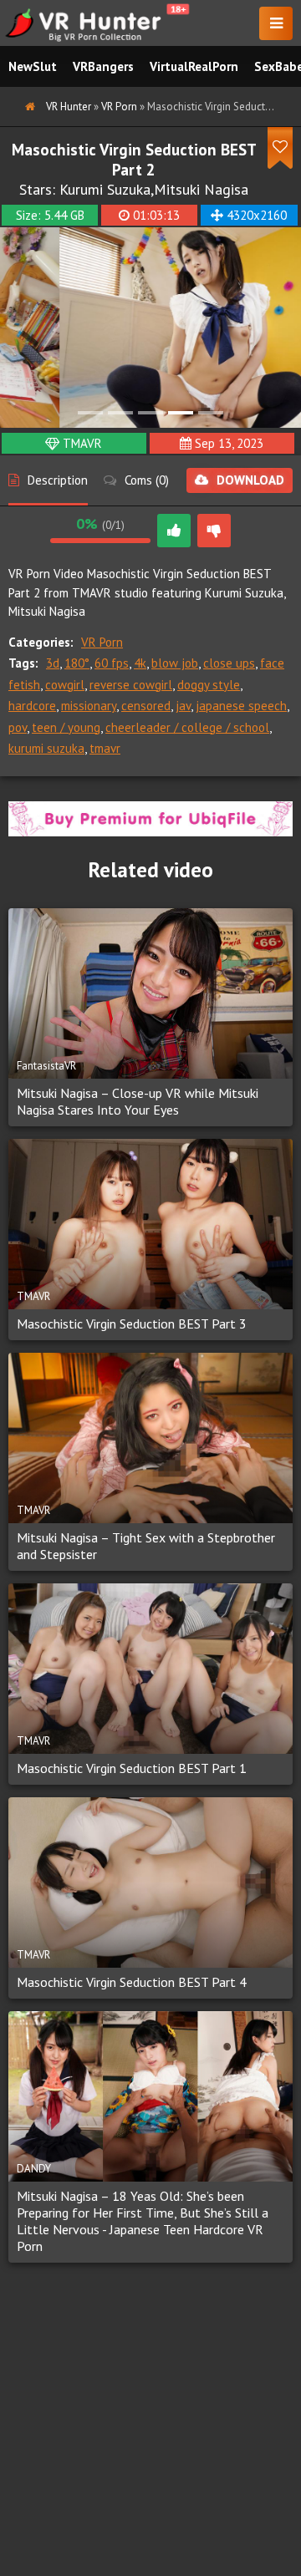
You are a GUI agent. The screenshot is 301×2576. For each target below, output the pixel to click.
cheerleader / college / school (187, 727)
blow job (175, 663)
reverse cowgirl (131, 685)
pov (18, 727)
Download (250, 480)
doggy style (209, 685)
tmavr (105, 748)
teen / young (66, 727)
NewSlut (33, 66)
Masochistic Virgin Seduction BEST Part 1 (132, 1768)
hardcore (32, 706)
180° (77, 663)
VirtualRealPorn (194, 66)
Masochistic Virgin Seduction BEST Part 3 (132, 1324)
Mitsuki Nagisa (201, 189)
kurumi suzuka (46, 748)
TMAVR (82, 443)
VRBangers (103, 66)
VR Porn (102, 642)
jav (183, 706)
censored (146, 706)
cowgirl (65, 685)
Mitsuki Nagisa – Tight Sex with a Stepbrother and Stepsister (146, 1546)
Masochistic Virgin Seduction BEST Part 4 (132, 1982)
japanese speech (241, 706)
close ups (229, 663)
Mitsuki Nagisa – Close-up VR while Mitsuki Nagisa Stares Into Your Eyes (138, 1101)
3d (53, 663)
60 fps (112, 663)
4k (140, 663)
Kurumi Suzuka (105, 189)
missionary (89, 706)
